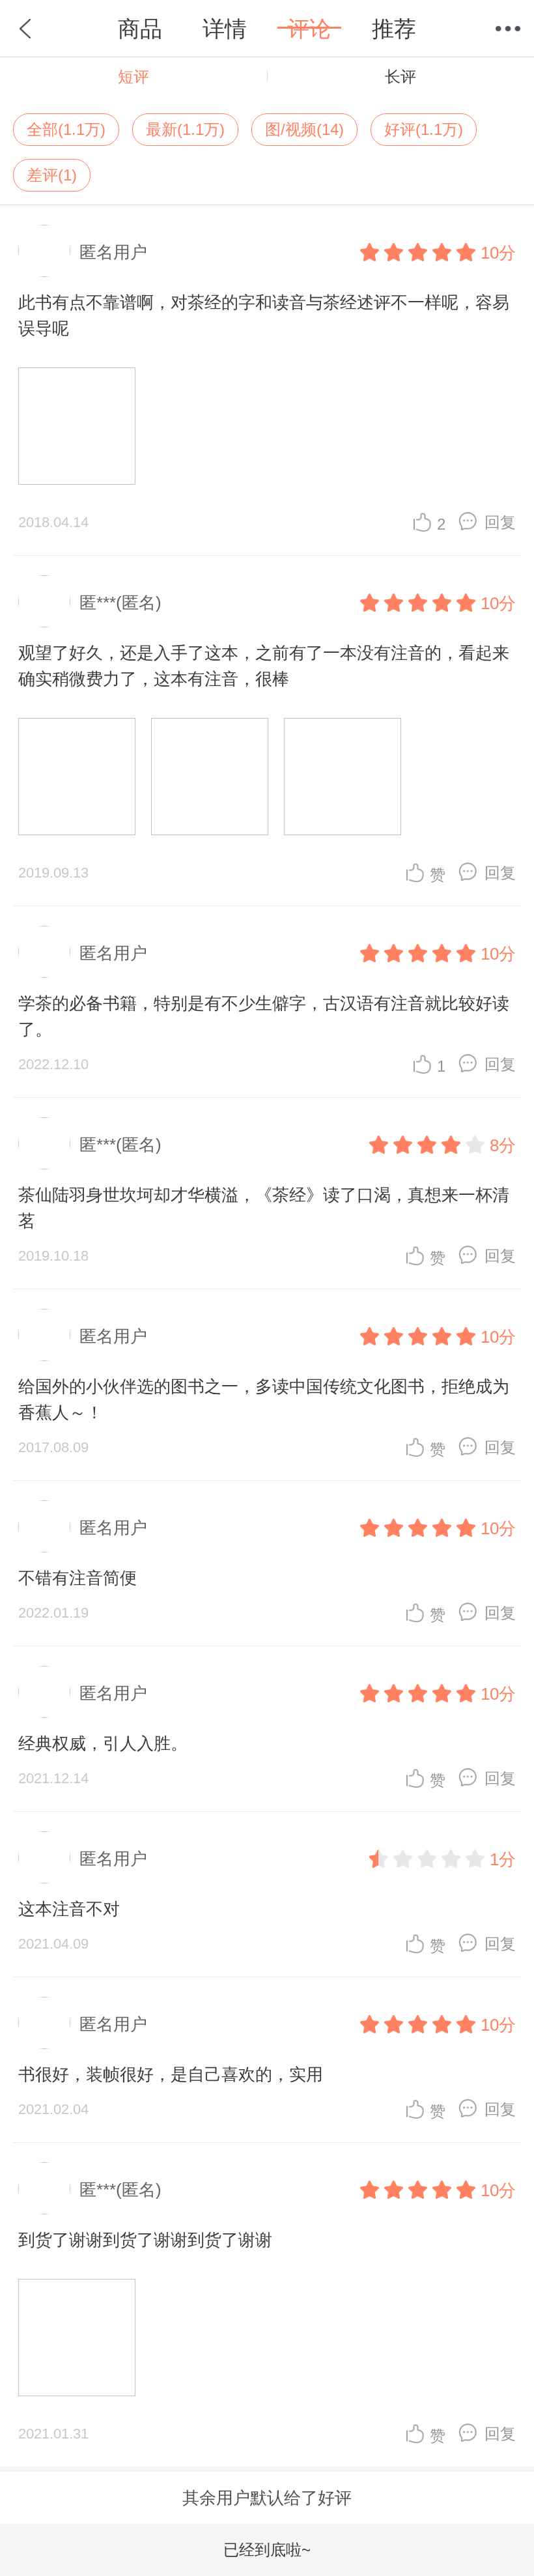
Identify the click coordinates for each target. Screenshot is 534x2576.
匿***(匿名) (120, 603)
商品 (140, 29)
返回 (26, 29)
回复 (500, 522)
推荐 (394, 29)
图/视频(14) (304, 129)
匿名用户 (113, 252)
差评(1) (52, 175)
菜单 (508, 29)
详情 (225, 29)
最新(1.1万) (185, 129)
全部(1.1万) (66, 129)
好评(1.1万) (424, 129)
